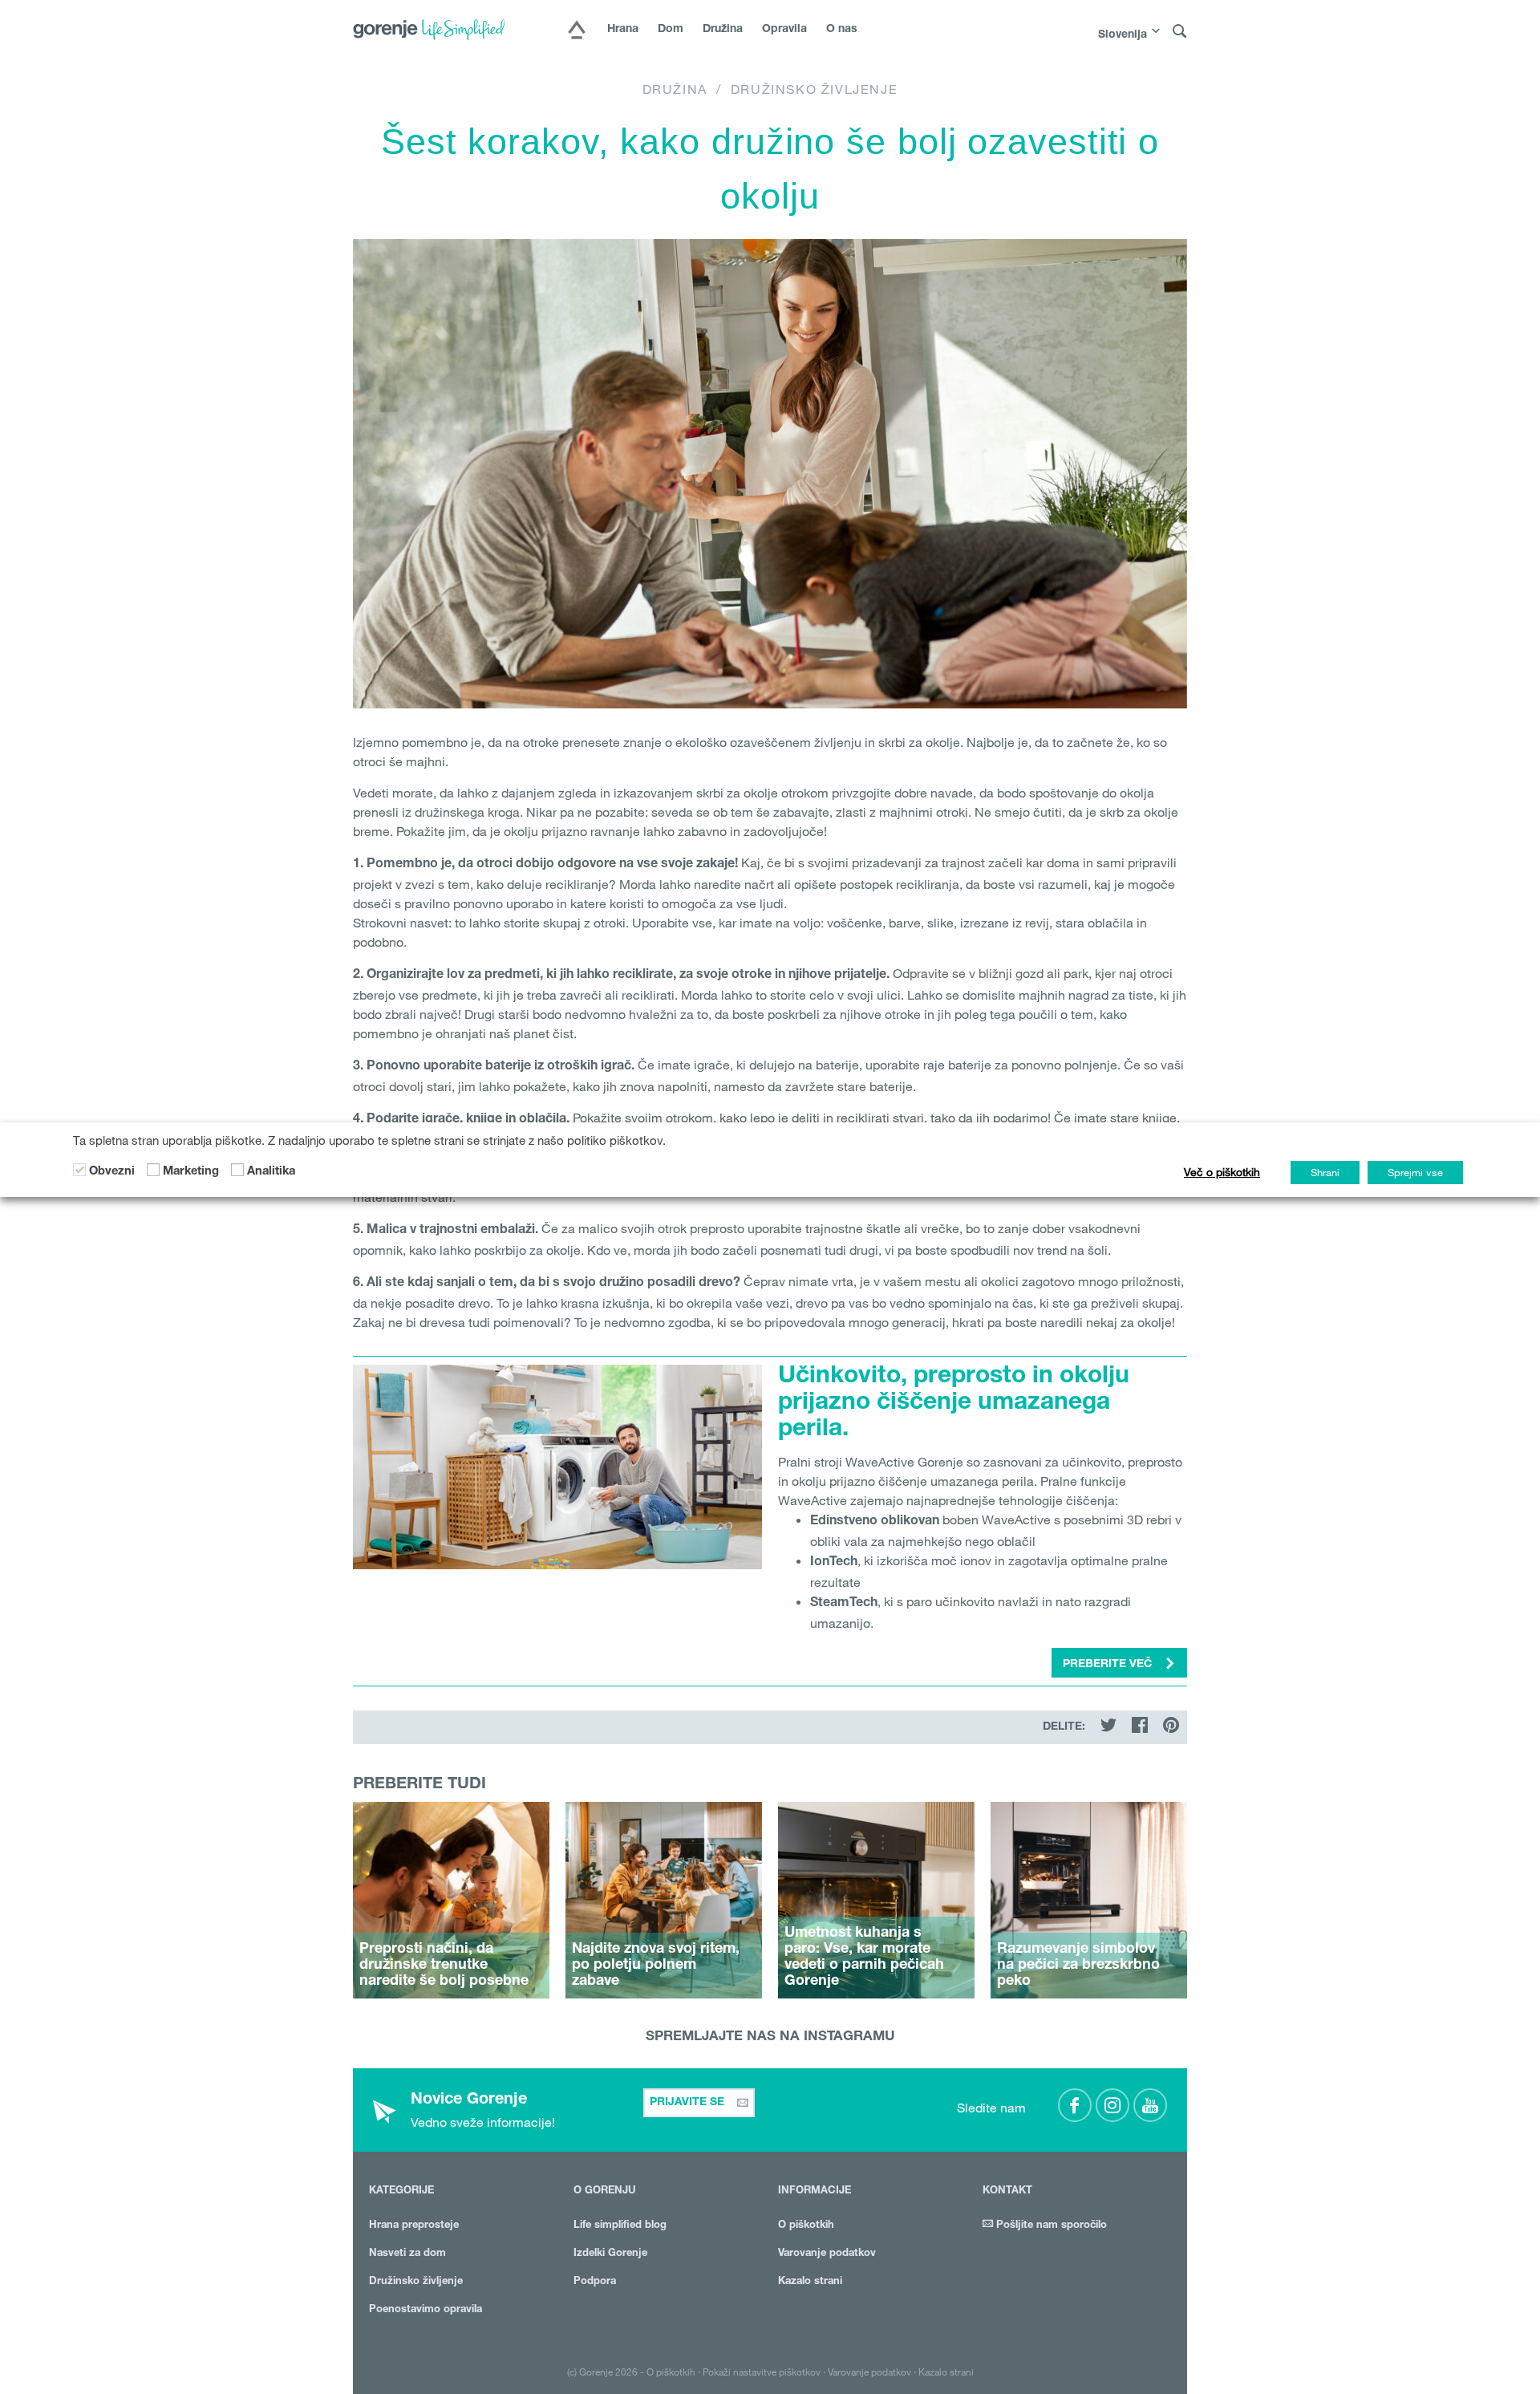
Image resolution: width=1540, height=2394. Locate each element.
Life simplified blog (620, 2226)
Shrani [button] (1325, 1172)
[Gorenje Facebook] (1075, 2105)
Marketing (191, 1172)
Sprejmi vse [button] (1415, 1172)
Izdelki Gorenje (610, 2254)
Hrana (623, 30)
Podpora (595, 2282)
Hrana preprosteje (414, 2226)
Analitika (271, 1172)
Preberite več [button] (1109, 1665)
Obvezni (112, 1172)
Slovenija (1123, 35)
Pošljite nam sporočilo (1050, 2226)
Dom (671, 30)
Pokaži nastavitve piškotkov (762, 2372)
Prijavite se (689, 2103)
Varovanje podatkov (827, 2254)
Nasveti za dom (407, 2254)
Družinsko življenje (814, 89)
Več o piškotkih (1222, 1172)
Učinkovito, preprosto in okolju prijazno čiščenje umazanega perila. (954, 1404)
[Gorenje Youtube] (1150, 2105)
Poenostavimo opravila (426, 2310)
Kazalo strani (810, 2282)
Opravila (784, 30)
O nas (842, 30)
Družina (723, 30)
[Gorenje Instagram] (1112, 2105)
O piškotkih (806, 2226)
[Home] (577, 31)
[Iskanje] (1180, 32)
